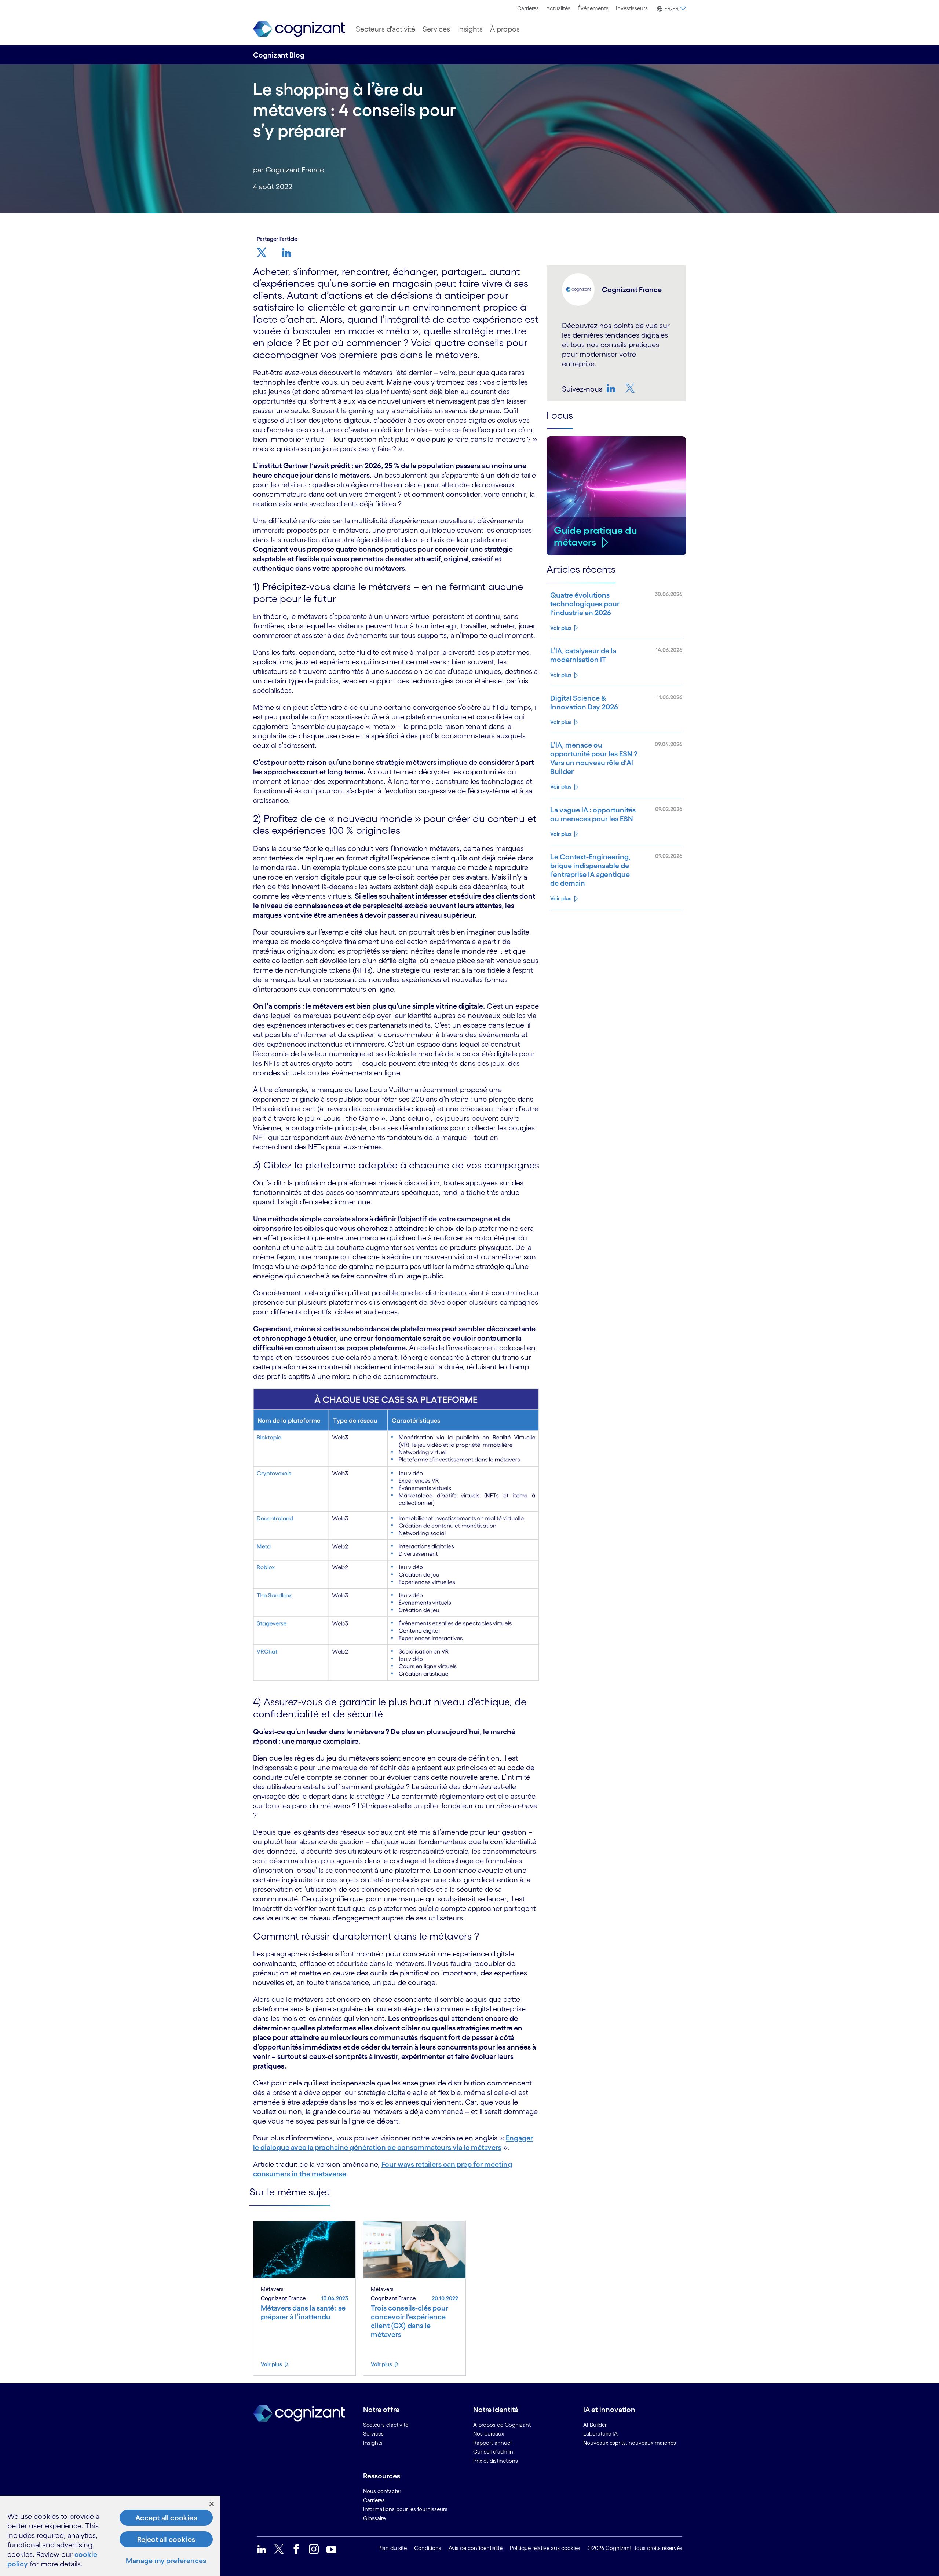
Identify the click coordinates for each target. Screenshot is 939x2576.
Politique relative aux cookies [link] (545, 2548)
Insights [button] (470, 29)
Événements (593, 8)
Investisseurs (632, 8)
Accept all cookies (166, 2518)
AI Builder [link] (595, 2425)
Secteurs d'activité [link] (386, 2425)
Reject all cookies (166, 2539)
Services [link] (373, 2434)
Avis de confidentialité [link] (476, 2548)
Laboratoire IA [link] (600, 2434)
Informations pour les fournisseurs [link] (405, 2509)
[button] (671, 9)
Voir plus (561, 628)
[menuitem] (528, 8)
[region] (110, 2536)
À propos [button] (505, 29)
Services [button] (436, 29)
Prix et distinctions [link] (496, 2461)
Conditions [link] (428, 2548)
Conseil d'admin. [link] (494, 2452)
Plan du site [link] (392, 2548)
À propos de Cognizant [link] (502, 2425)
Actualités (558, 8)
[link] (299, 29)
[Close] (212, 2504)
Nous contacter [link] (382, 2491)
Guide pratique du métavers (595, 536)
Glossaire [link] (374, 2518)
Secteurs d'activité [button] (386, 29)
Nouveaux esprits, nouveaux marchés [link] (630, 2443)
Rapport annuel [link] (492, 2443)
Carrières (528, 8)
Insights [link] (373, 2443)
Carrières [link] (374, 2500)
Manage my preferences (166, 2561)
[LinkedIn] (612, 388)
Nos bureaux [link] (489, 2434)
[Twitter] (631, 388)
